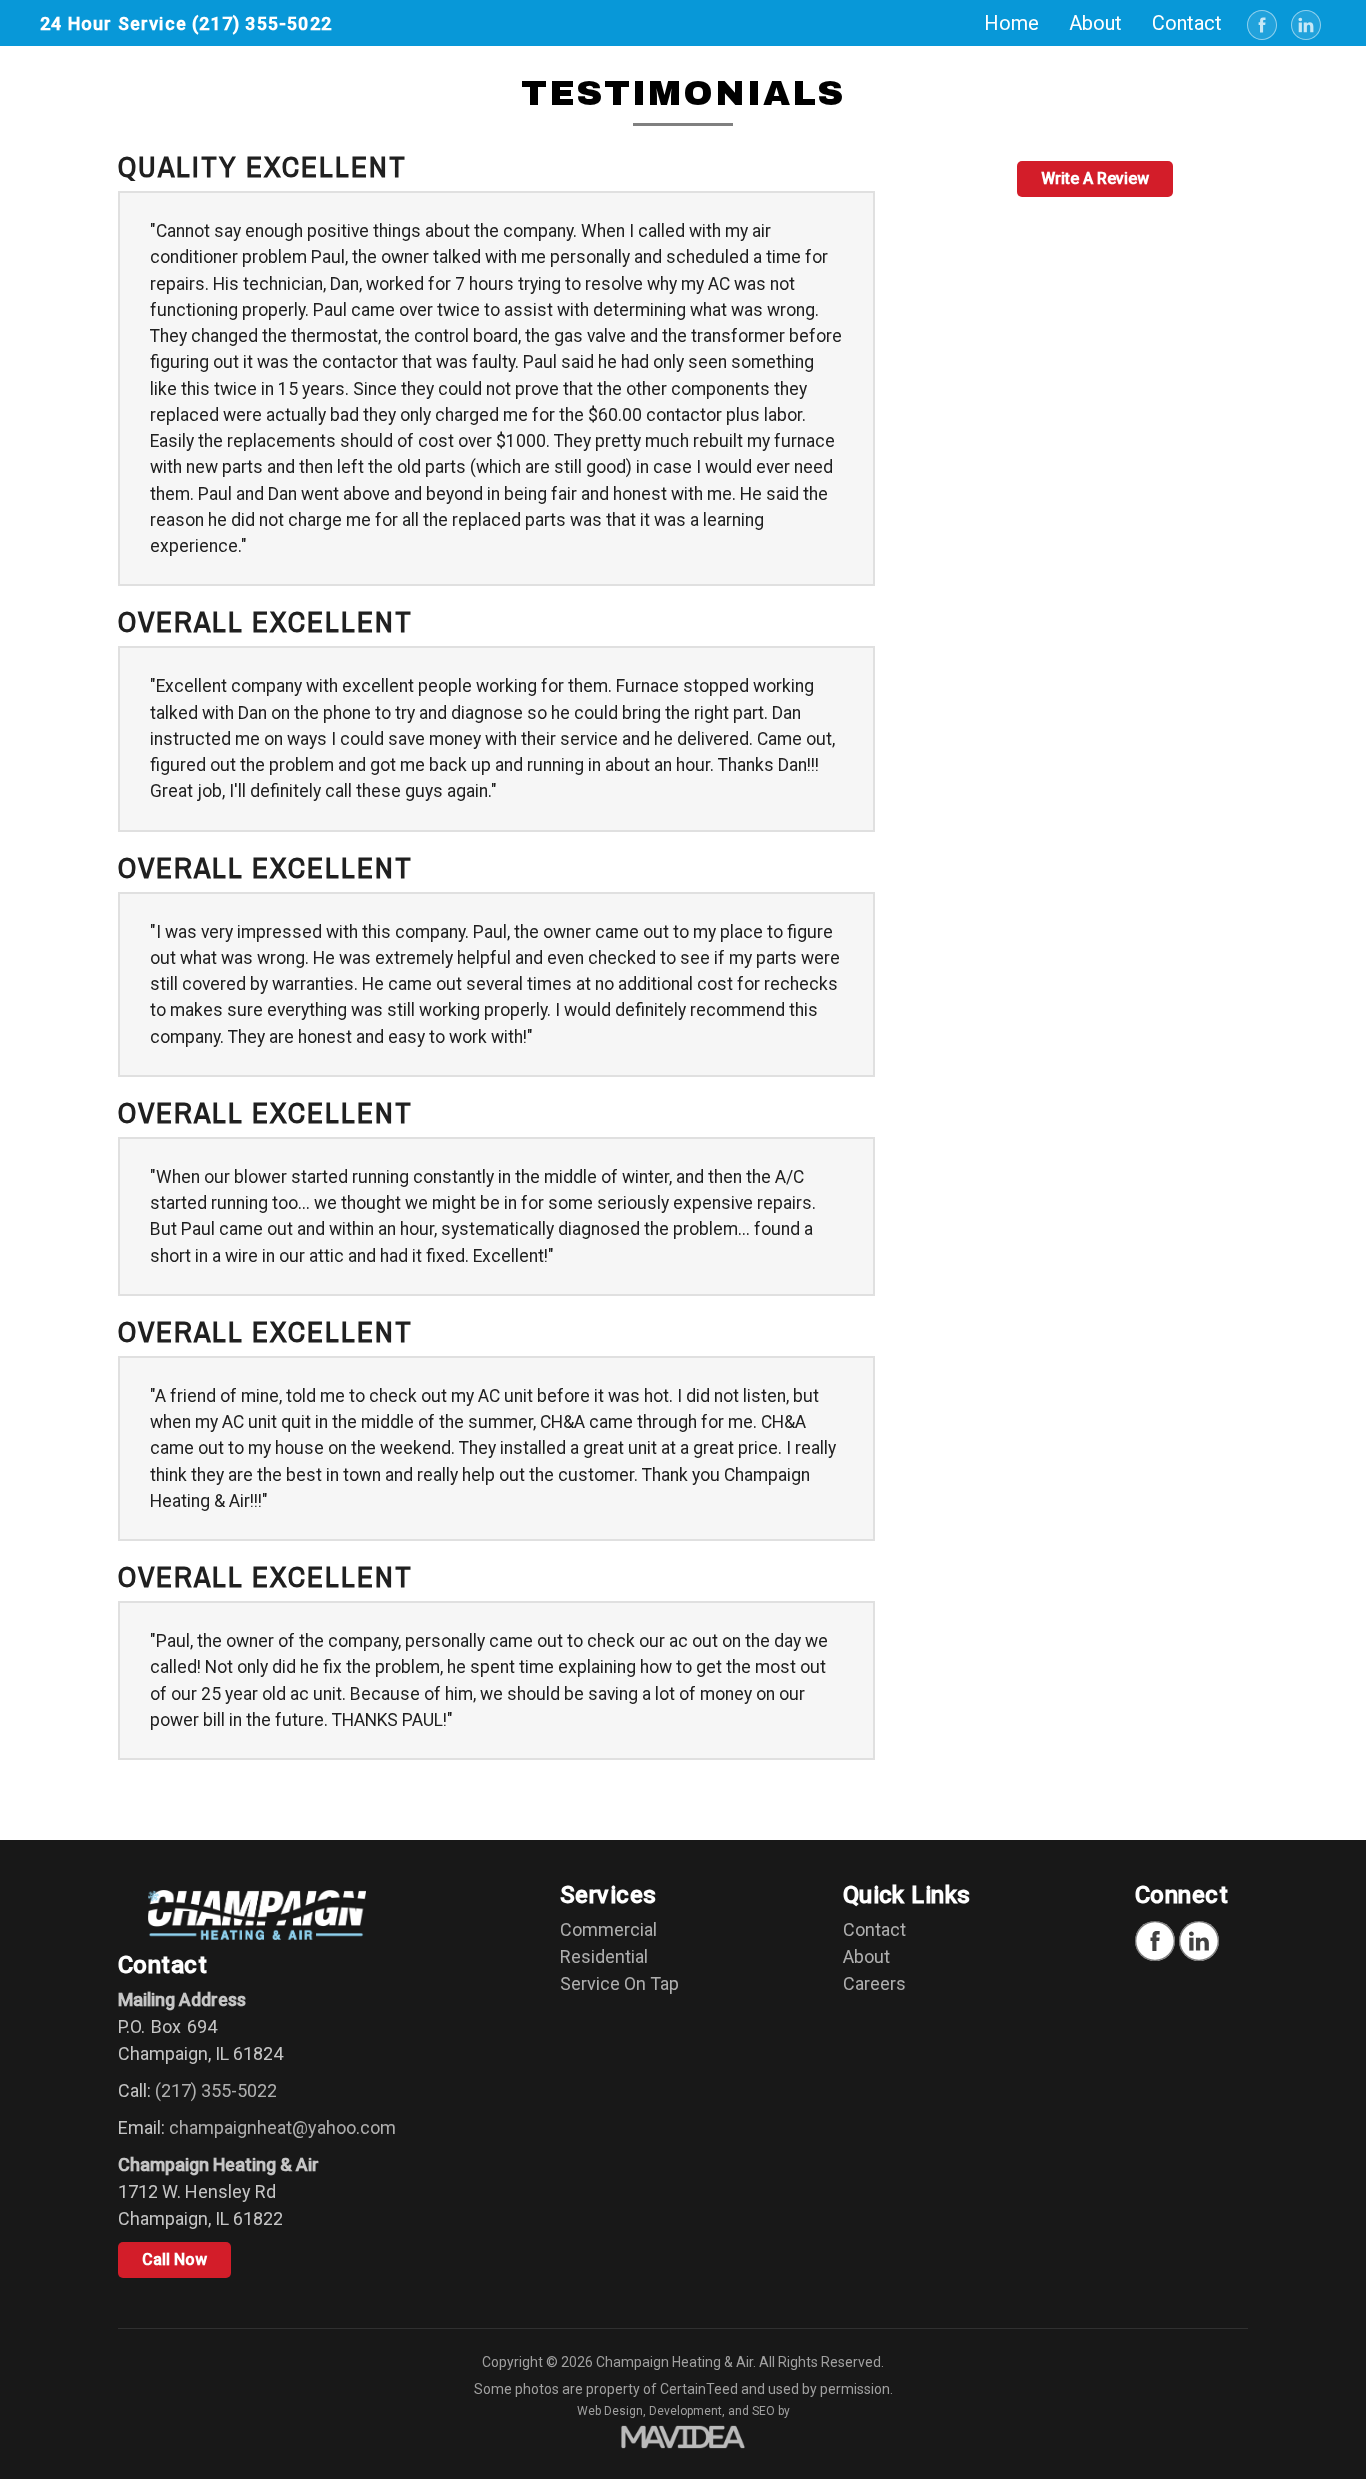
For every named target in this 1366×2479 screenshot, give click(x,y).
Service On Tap (619, 1983)
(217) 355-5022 (262, 23)
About (866, 1956)
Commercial (608, 1929)
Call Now (174, 2259)
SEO (763, 2411)
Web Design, (611, 2411)
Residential (604, 1956)
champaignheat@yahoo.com (282, 2127)
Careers (874, 1983)
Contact (874, 1929)
